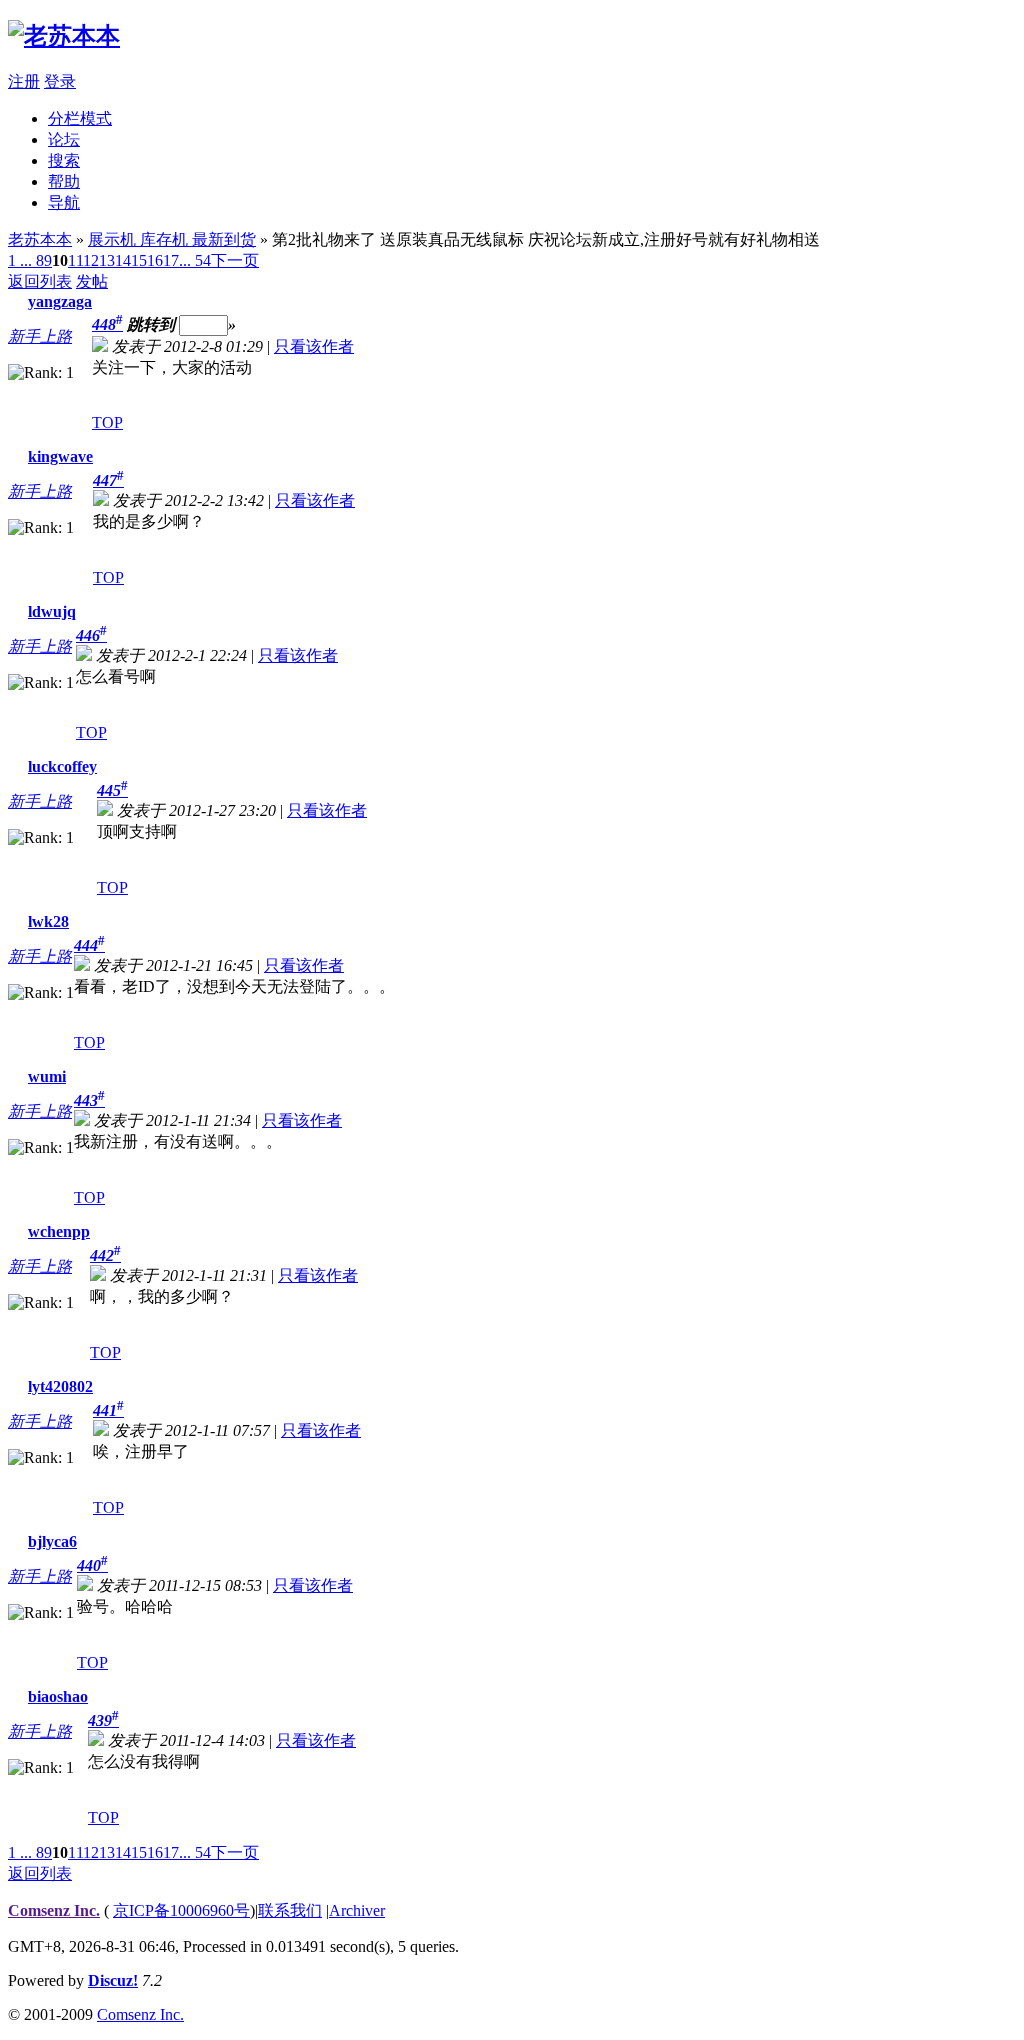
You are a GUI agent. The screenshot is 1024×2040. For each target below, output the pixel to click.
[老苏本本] (64, 36)
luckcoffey (62, 766)
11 (75, 260)
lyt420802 (60, 1386)
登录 (60, 81)
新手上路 (40, 336)
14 (123, 260)
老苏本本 (40, 239)
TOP (107, 422)
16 (155, 260)
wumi (47, 1076)
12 (91, 260)
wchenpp (59, 1231)
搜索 (64, 160)
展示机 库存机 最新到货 (172, 239)
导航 (64, 202)
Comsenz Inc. (54, 1910)
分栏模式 (80, 118)
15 (139, 260)
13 (107, 260)
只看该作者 (314, 346)
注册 (24, 81)
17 (171, 260)
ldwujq (52, 611)
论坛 (64, 139)
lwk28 (48, 921)
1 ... (20, 260)
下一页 (235, 260)
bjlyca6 (52, 1541)
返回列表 (40, 281)
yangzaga (60, 301)
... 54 (195, 260)
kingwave (60, 456)
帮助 (64, 181)
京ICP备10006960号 (181, 1910)
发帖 (92, 281)
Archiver (357, 1910)
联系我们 (290, 1910)
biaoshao (58, 1696)
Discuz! (113, 1980)
